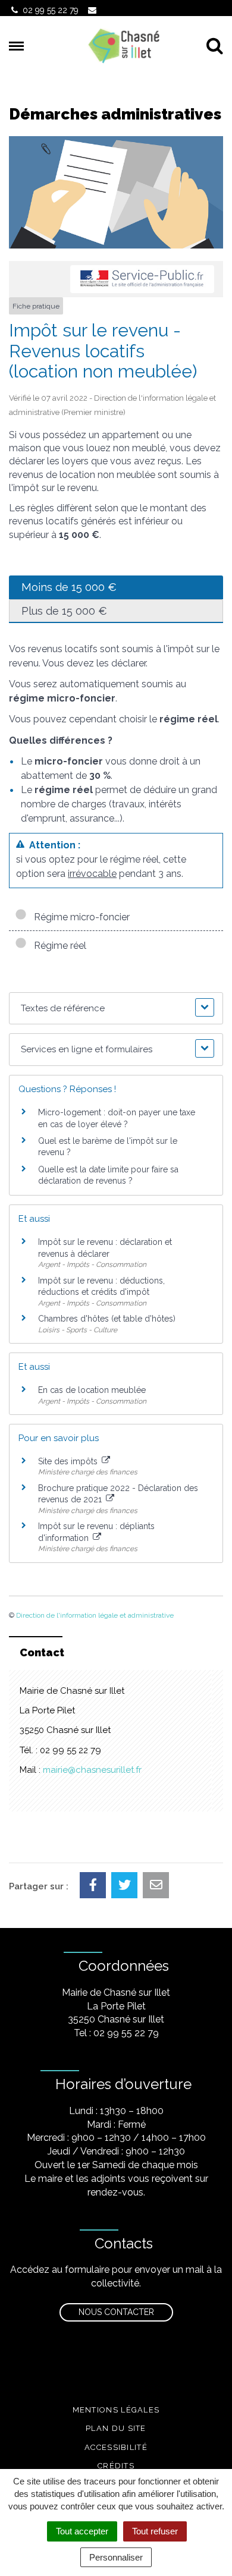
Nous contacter (116, 2312)
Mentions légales (116, 2410)
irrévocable (92, 874)
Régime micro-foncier (79, 917)
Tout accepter (82, 2531)
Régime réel (58, 946)
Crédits (116, 2466)
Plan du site (116, 2428)
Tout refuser (155, 2531)
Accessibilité (116, 2447)
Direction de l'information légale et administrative (95, 1615)
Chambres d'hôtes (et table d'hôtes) (107, 1319)
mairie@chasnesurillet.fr (92, 1770)
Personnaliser (116, 2557)
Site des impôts (69, 1461)
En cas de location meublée (92, 1390)
